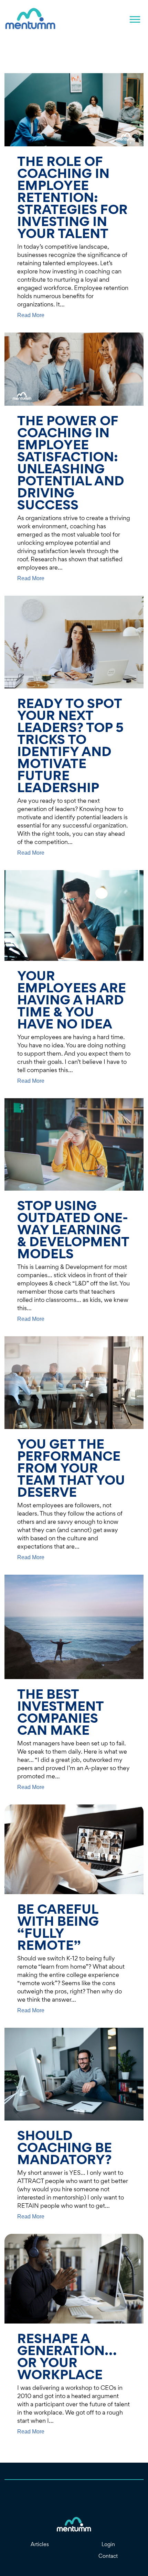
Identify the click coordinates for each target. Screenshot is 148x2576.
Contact (108, 2556)
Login (108, 2544)
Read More (31, 315)
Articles (40, 2544)
